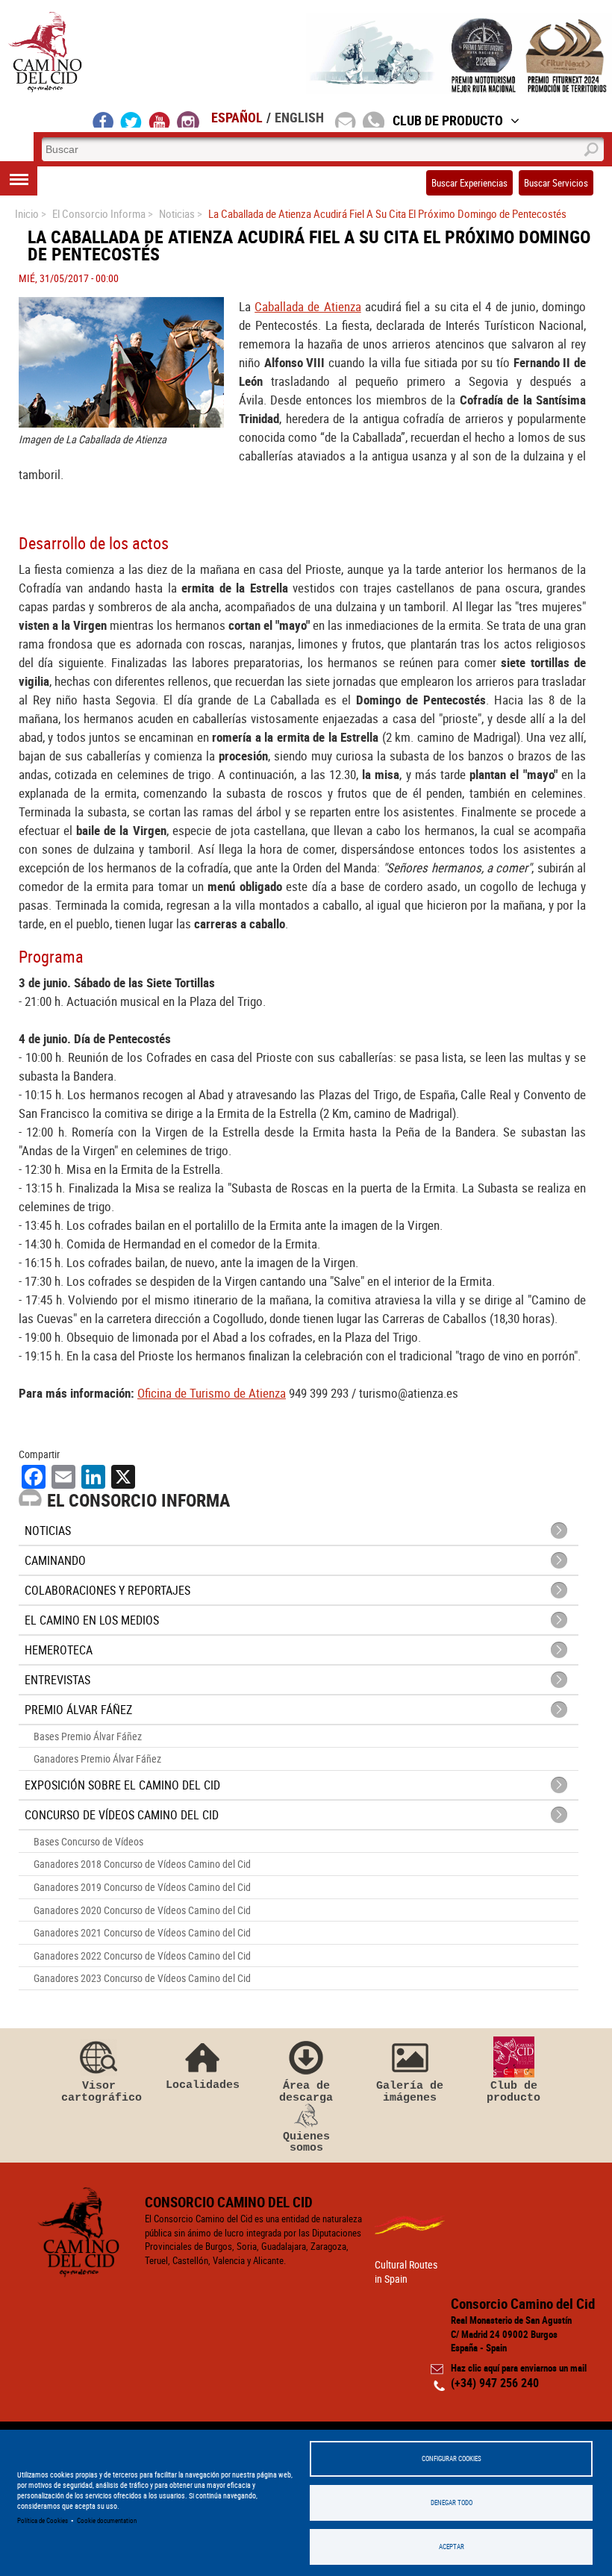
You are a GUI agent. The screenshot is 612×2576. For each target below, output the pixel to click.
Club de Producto (448, 120)
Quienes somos (306, 2142)
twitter (131, 119)
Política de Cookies (43, 2520)
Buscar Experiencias (469, 183)
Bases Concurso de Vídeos (88, 1841)
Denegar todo (452, 2502)
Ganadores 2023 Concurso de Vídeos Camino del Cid (142, 1978)
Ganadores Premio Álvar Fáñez (97, 1759)
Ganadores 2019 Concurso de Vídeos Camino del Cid (142, 1887)
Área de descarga (306, 2091)
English (299, 117)
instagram (188, 119)
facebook (103, 119)
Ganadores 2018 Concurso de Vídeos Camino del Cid (142, 1864)
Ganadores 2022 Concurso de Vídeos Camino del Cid (142, 1956)
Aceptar (452, 2547)
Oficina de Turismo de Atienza (212, 1393)
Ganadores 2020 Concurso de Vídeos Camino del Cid (142, 1910)
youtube (160, 119)
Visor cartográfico (99, 2091)
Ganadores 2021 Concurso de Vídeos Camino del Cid (142, 1932)
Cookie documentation (107, 2520)
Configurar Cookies (452, 2458)
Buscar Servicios (556, 183)
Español (237, 117)
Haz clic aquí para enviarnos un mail (519, 2368)
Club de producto (513, 2091)
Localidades (203, 2085)
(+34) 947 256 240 (495, 2383)
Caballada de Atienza (307, 306)
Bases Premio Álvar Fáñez (88, 1736)
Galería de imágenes (410, 2091)
